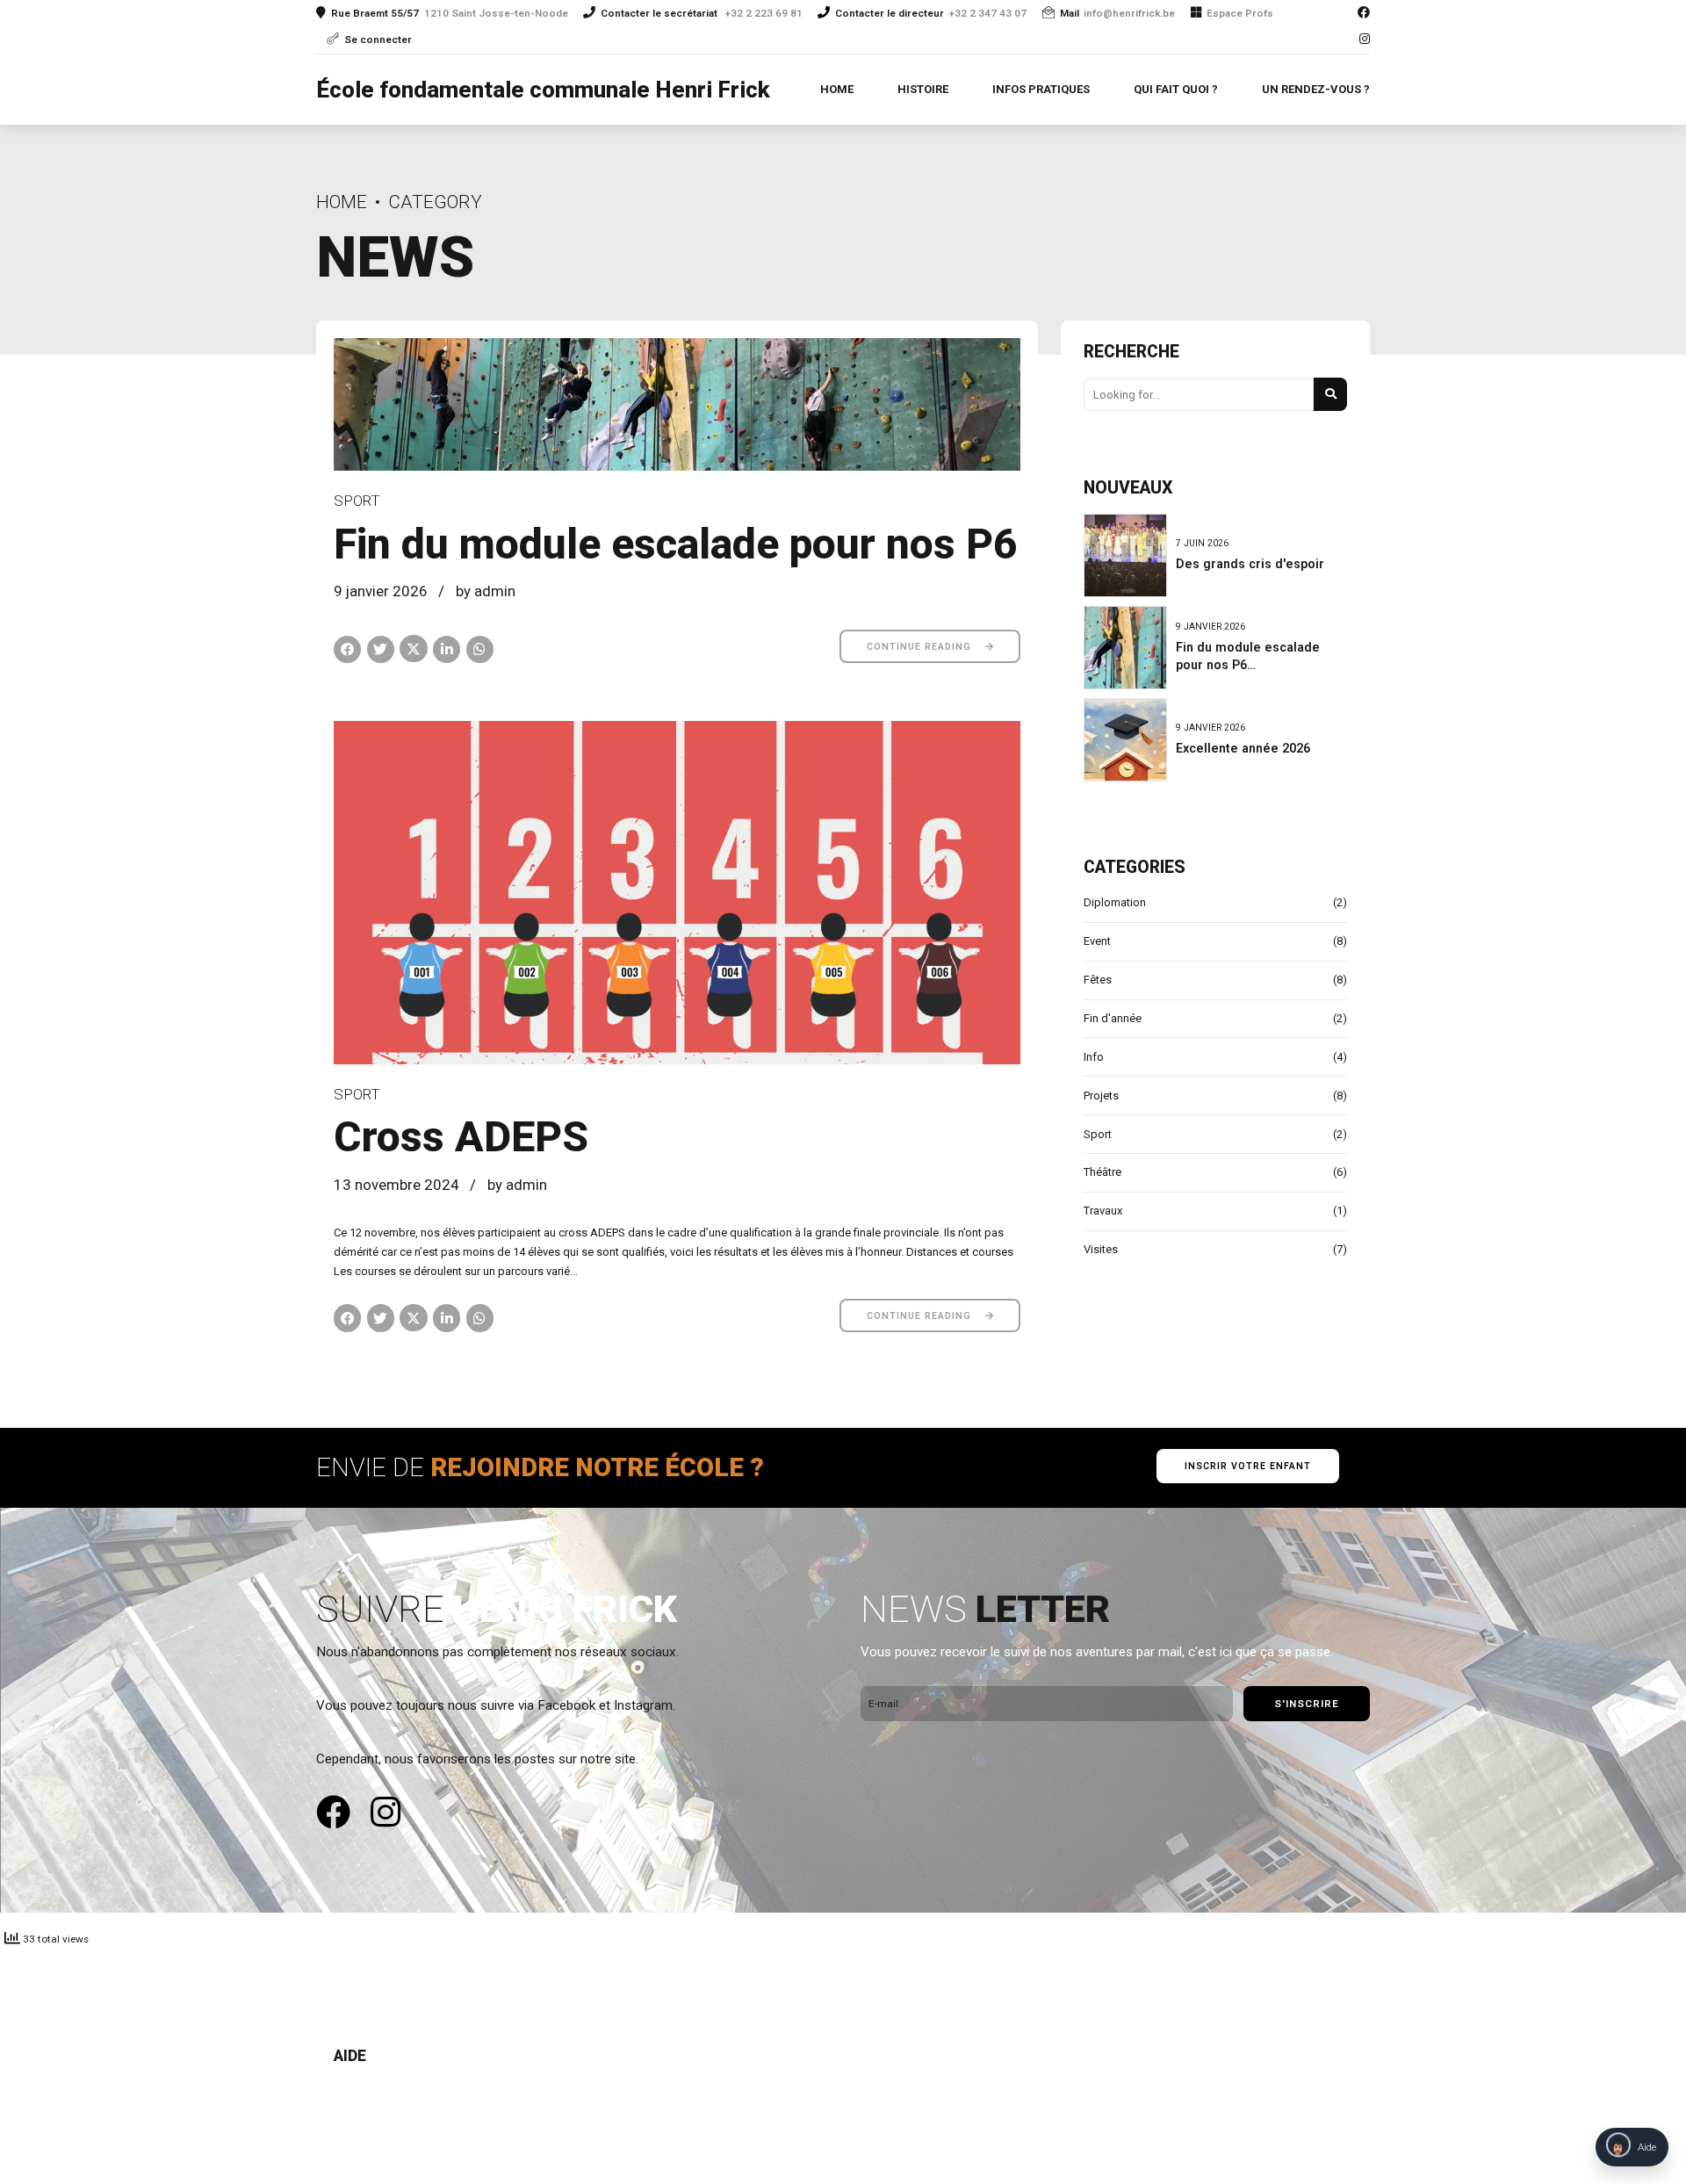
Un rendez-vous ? (1316, 89)
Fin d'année (1113, 1018)
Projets (1101, 1096)
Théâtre (1102, 1172)
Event (1097, 941)
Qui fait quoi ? (1176, 89)
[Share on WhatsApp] (480, 649)
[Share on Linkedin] (447, 649)
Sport (357, 501)
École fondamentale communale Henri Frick (543, 90)
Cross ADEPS (461, 1137)
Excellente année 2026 (1243, 748)
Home (837, 89)
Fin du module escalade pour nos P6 (676, 544)
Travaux (1103, 1211)
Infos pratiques (1041, 89)
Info (1094, 1057)
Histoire (923, 89)
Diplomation (1115, 902)
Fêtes (1098, 980)
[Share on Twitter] (381, 649)
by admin (486, 591)
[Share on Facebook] (347, 649)
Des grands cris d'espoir (1250, 564)
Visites (1101, 1249)
